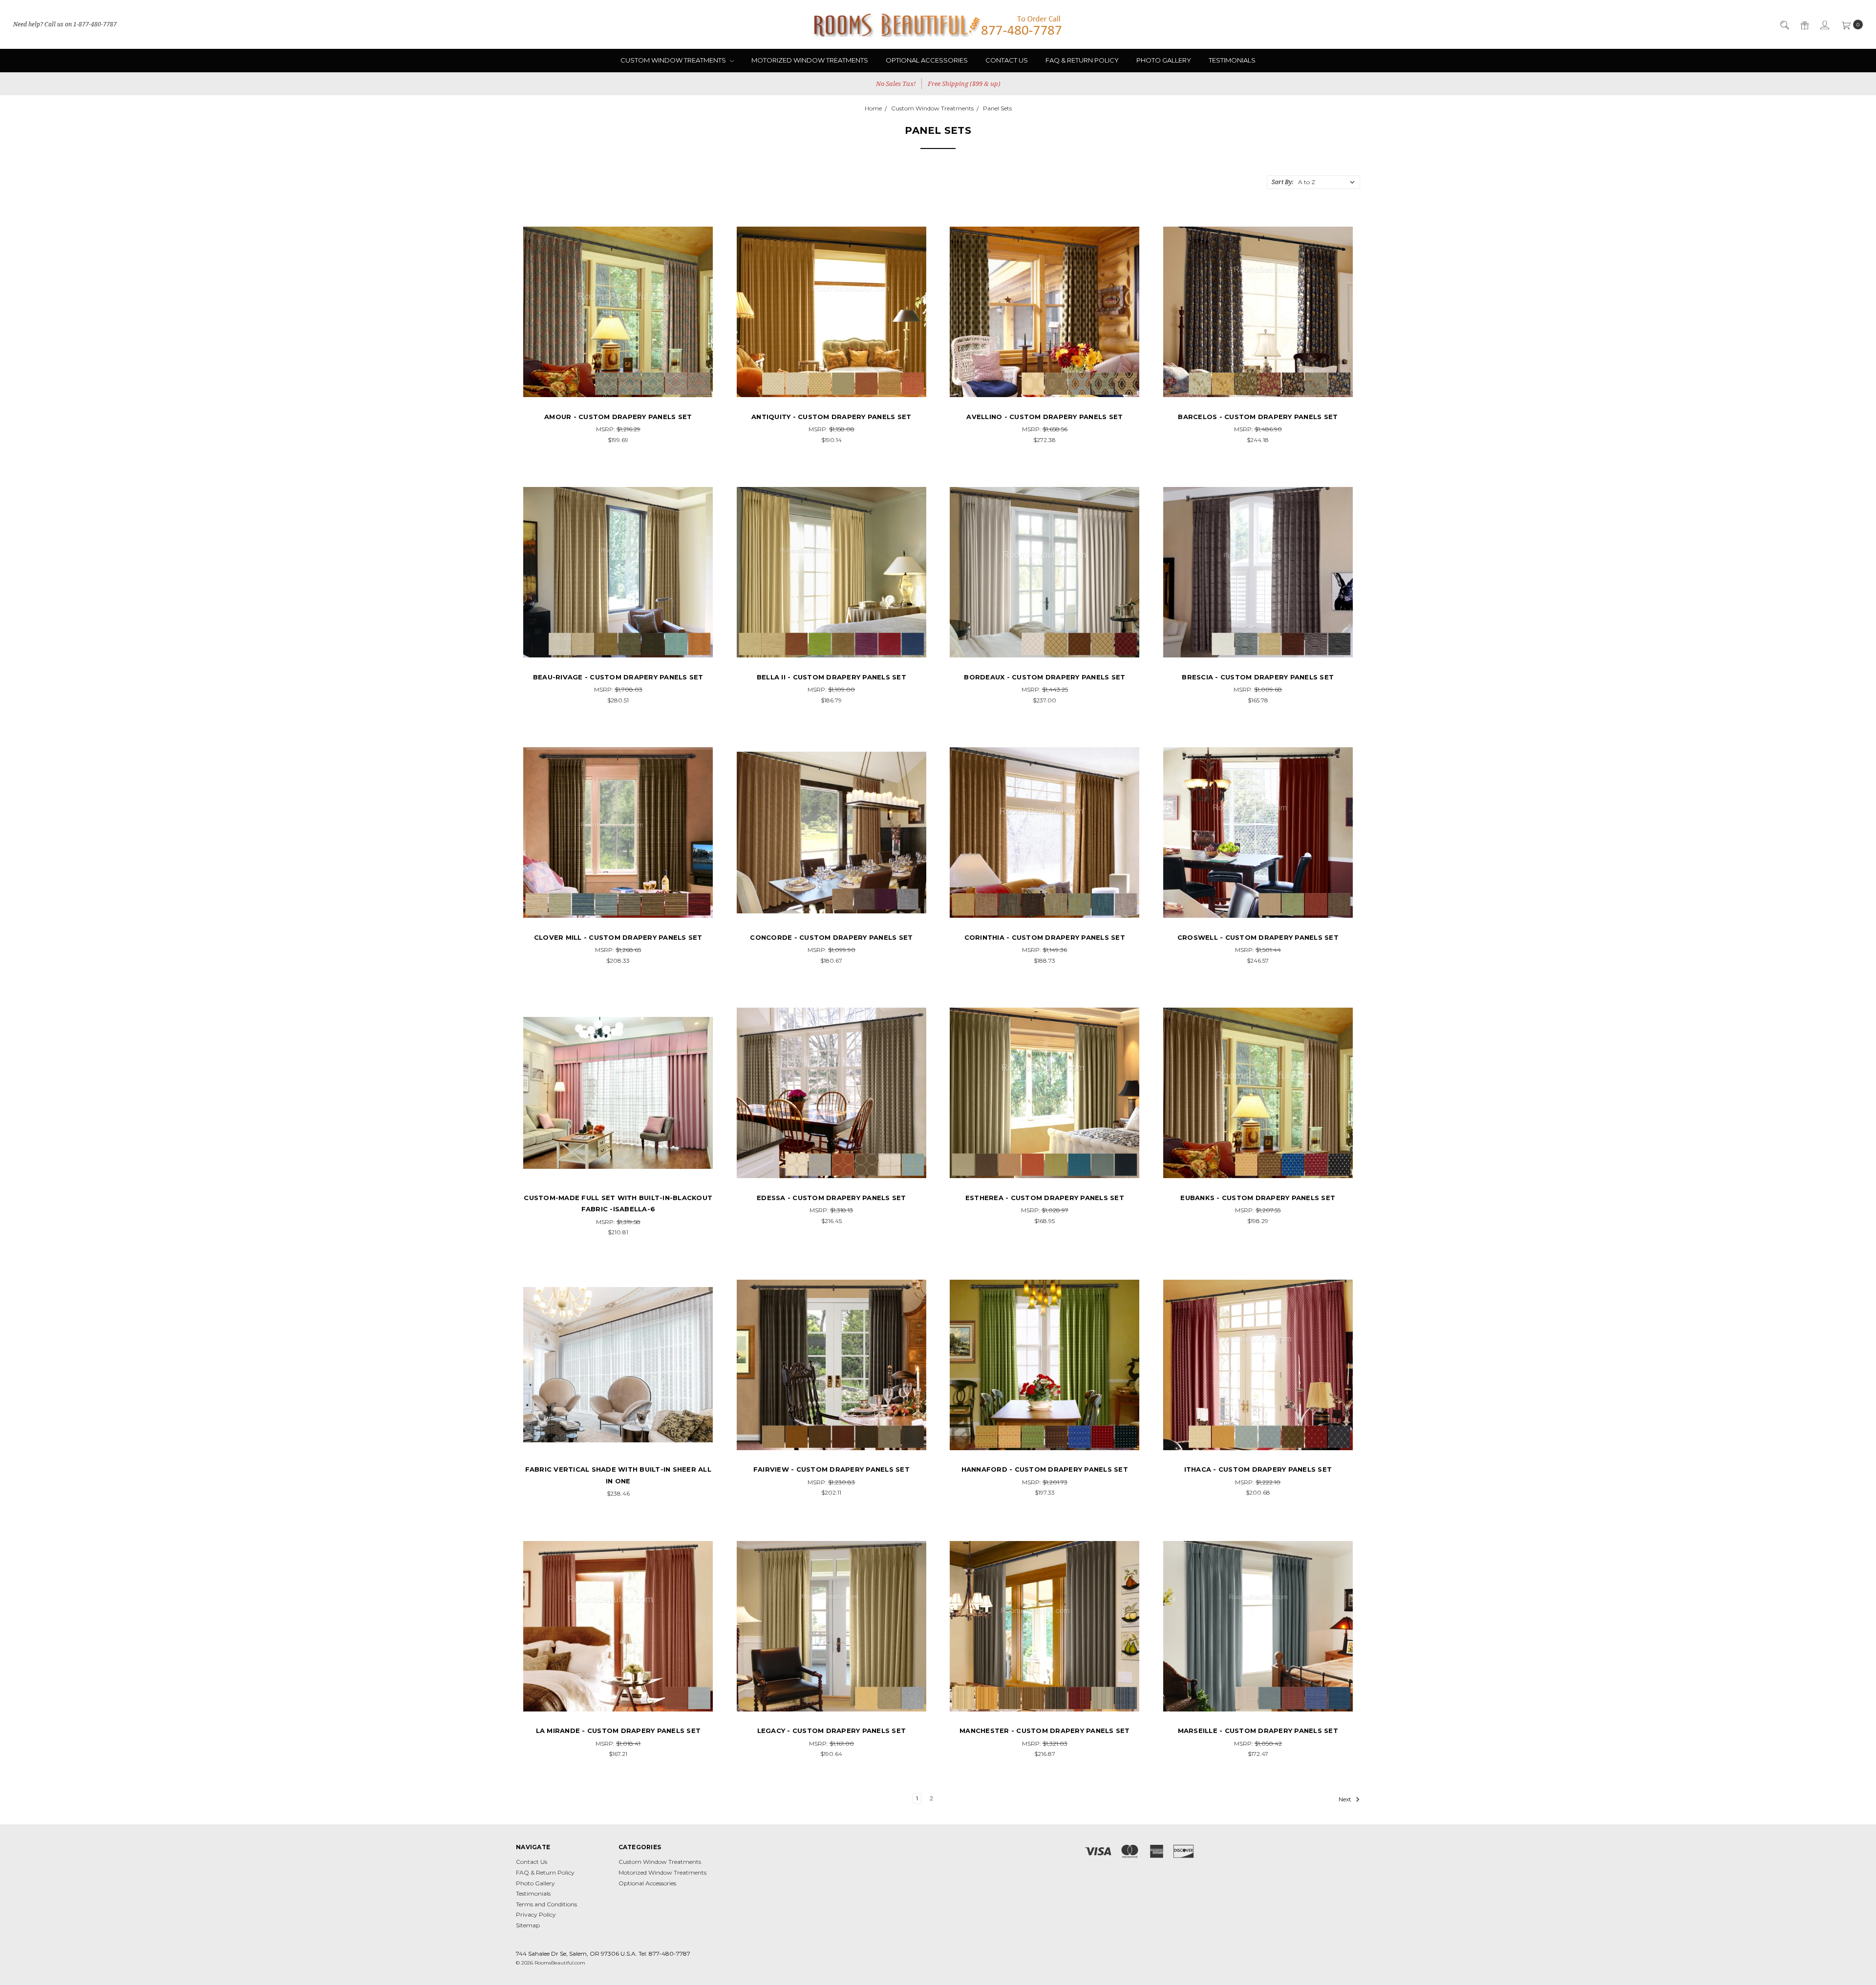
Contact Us (1007, 60)
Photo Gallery (1164, 60)
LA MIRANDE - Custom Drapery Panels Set (618, 1731)
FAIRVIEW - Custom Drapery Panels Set (831, 1469)
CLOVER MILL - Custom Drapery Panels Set (618, 937)
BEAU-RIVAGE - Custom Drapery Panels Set (618, 677)
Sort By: (1282, 182)
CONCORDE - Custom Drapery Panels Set (831, 937)
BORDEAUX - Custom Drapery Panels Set (1045, 677)
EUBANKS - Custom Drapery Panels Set (1258, 1198)
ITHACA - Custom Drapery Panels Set (1258, 1469)
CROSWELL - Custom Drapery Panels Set (1258, 937)
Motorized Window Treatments (810, 60)
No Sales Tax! (896, 84)
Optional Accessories (927, 60)
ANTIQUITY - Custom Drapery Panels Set (831, 417)
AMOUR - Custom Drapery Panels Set (618, 417)
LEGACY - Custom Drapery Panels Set (832, 1731)
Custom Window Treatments (674, 60)
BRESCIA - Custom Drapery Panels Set (1258, 677)
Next (1346, 1799)
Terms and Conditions (546, 1904)
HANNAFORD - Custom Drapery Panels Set (1045, 1469)
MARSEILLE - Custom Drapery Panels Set (1258, 1731)
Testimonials (1232, 60)
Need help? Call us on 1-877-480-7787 (65, 24)
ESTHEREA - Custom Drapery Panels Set (1045, 1198)
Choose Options (618, 389)
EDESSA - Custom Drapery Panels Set (831, 1198)
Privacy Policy (536, 1914)
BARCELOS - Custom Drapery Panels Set (1258, 417)
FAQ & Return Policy (1082, 60)
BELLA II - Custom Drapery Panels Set (831, 677)
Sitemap (528, 1925)
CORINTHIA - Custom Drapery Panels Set (1045, 937)
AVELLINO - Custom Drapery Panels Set (1045, 417)
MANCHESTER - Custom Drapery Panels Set (1045, 1731)
